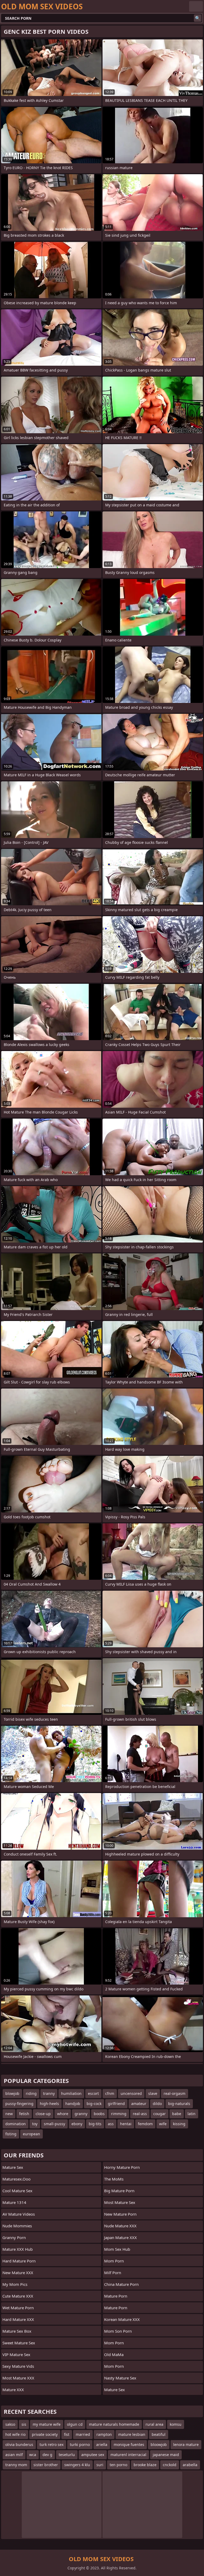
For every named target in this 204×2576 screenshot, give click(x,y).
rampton (104, 2434)
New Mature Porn (120, 2214)
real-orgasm (175, 2093)
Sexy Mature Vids (18, 2366)
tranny (49, 2093)
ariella (102, 2444)
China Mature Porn (121, 2284)
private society (45, 2434)
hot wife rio (15, 2434)
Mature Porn (116, 2296)
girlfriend (116, 2104)
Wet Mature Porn (18, 2308)
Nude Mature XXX (120, 2226)
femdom (145, 2124)
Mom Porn (114, 2343)
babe (177, 2114)
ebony (77, 2124)
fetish (24, 2114)
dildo (157, 2104)
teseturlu (67, 2455)
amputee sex (93, 2455)
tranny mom (16, 2465)
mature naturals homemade (114, 2424)
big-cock (94, 2104)
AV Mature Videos (19, 2214)
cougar (160, 2114)
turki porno (80, 2444)
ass (111, 2124)
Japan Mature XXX (120, 2237)
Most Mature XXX (18, 2378)
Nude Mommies (17, 2226)
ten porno (118, 2465)
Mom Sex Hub (117, 2249)
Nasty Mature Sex (120, 2378)
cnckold (170, 2465)
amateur (139, 2104)
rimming (119, 2114)
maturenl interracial (128, 2455)
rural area (154, 2424)
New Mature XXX (18, 2273)
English (196, 6)
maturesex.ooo (16, 2179)
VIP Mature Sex (16, 2354)
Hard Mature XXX (18, 2319)
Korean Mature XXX (122, 2319)
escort (93, 2093)
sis (24, 2424)
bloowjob (159, 2444)
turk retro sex (52, 2444)
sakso (10, 2424)
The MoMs (114, 2179)
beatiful (159, 2434)
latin (192, 2114)
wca (33, 2455)
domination (16, 2124)
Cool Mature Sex (17, 2191)
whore (63, 2114)
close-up (43, 2114)
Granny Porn (14, 2237)
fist (67, 2434)
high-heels (49, 2104)
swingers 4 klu (77, 2465)
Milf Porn (113, 2273)
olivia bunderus (19, 2444)
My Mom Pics (15, 2284)
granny (81, 2114)
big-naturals (179, 2104)
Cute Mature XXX (18, 2296)
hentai (126, 2124)
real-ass (140, 2114)
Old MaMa (114, 2354)
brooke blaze (145, 2465)
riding (31, 2093)
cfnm (110, 2093)
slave (153, 2093)
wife (163, 2124)
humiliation (71, 2093)
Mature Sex (13, 2167)
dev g (47, 2455)
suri (100, 2465)
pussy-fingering (19, 2104)
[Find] (198, 18)
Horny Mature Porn (122, 2167)
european (31, 2134)
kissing (179, 2124)
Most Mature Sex (120, 2202)
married (83, 2434)
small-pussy (54, 2124)
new (9, 2114)
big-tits (95, 2124)
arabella (190, 2465)
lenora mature (186, 2444)
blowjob (12, 2093)
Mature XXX (13, 2390)
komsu (176, 2424)
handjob (73, 2104)
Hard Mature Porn (19, 2261)
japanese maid (166, 2455)
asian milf (14, 2455)
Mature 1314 (14, 2202)
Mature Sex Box (17, 2331)
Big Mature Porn (119, 2191)
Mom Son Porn (118, 2331)
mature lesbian (132, 2434)
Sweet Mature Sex (19, 2343)
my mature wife (47, 2424)
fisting (11, 2134)
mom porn (114, 2261)
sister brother (46, 2465)
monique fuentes (129, 2444)
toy (35, 2124)
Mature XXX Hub (18, 2249)
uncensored (131, 2093)
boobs (99, 2114)
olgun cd (75, 2424)
